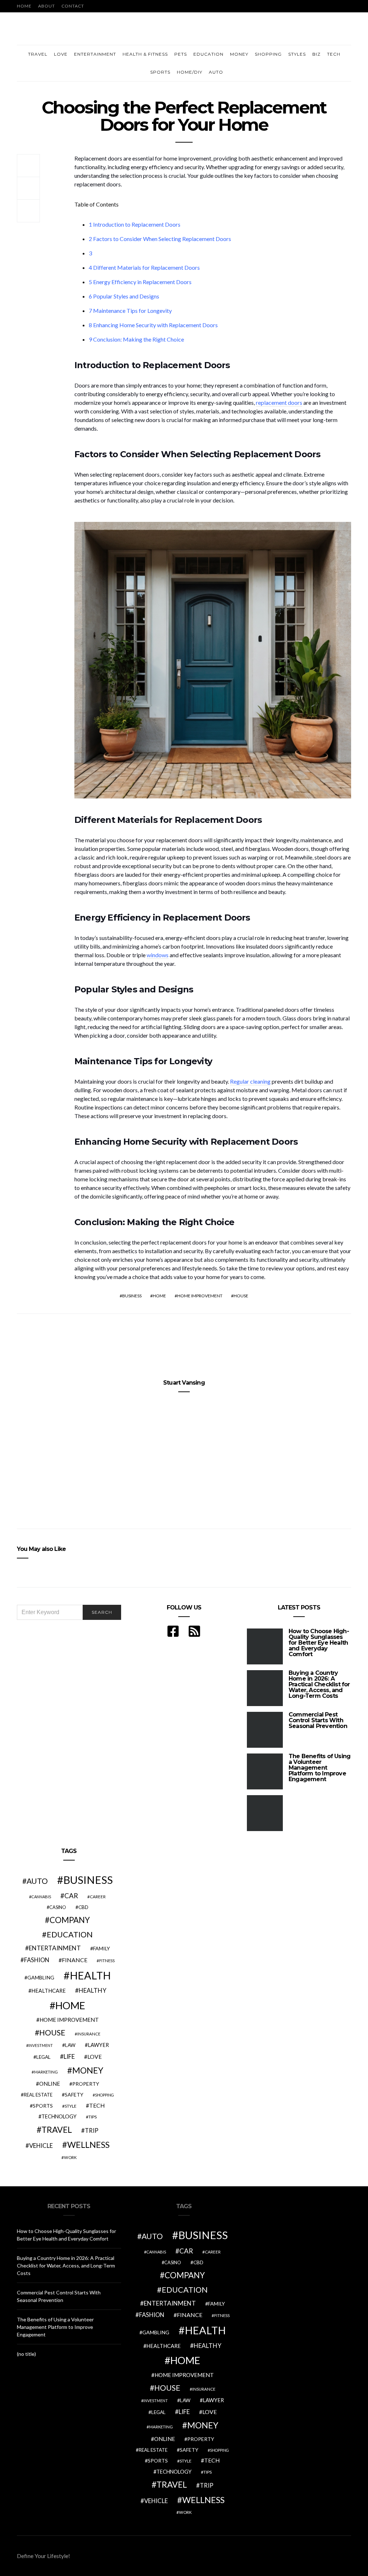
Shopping (268, 54)
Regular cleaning (250, 1081)
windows (158, 955)
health (90, 1975)
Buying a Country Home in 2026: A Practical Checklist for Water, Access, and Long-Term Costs (319, 1684)
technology (59, 2116)
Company (70, 1920)
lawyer (98, 2045)
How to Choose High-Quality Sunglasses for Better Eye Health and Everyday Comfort (319, 1643)
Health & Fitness (145, 54)
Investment (41, 2045)
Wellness (88, 2145)
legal (43, 2057)
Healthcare (49, 1991)
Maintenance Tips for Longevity (130, 311)
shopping (104, 2095)
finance (75, 1960)
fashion (37, 1960)
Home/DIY (190, 72)
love (95, 2057)
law (70, 2045)
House (241, 1296)
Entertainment (95, 54)
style (71, 2106)
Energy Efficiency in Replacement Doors (140, 282)
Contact (73, 6)
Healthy (93, 1990)
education (70, 1935)
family (102, 1948)
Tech (334, 54)
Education (208, 54)
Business (132, 1296)
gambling (41, 1977)
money (88, 2070)
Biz (316, 54)
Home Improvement (200, 1296)
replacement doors (279, 402)
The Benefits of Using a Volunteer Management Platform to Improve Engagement (319, 1768)
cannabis (41, 1897)
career (98, 1896)
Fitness (107, 1961)
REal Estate (38, 2095)
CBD (83, 1907)
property (86, 2084)
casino (58, 1907)
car (71, 1896)
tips (93, 2117)
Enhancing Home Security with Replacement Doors (153, 325)
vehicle (41, 2146)
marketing (46, 2072)
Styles (297, 54)
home (159, 1296)
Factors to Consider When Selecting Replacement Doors (160, 239)
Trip (92, 2131)
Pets (181, 54)
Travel (38, 54)
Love (61, 54)
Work (70, 2157)
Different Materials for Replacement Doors (144, 267)
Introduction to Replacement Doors (135, 224)
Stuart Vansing (184, 1383)
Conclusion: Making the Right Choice (136, 339)
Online (50, 2084)
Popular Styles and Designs (124, 296)
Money (239, 54)
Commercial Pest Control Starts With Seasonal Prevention (318, 1720)
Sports (160, 72)
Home (24, 6)
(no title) (26, 2354)
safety (74, 2095)
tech (97, 2105)
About (47, 6)
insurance (89, 2034)
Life (69, 2056)
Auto (216, 72)
